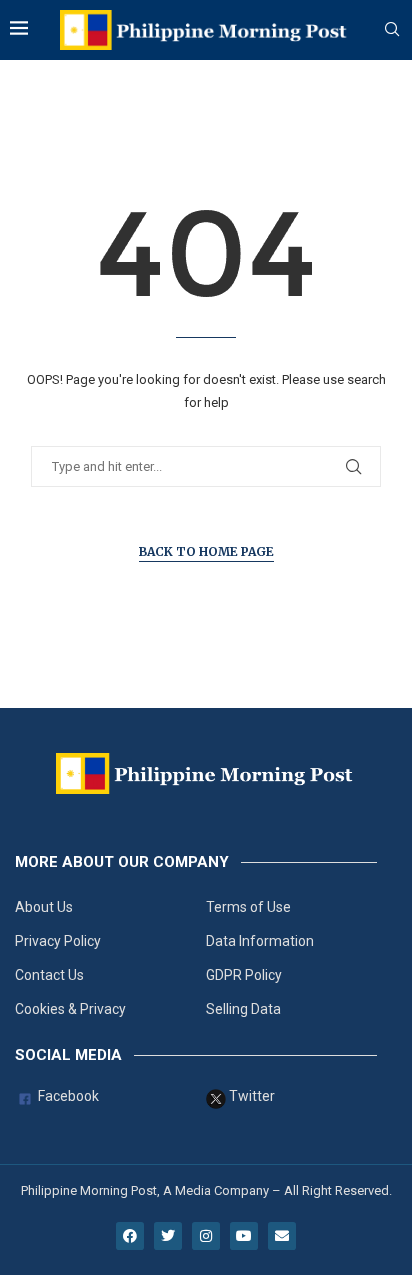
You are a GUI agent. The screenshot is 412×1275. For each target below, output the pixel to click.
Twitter (250, 1096)
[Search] (392, 30)
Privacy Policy (58, 941)
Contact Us (49, 975)
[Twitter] (168, 1236)
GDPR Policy (244, 975)
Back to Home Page (206, 551)
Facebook (67, 1096)
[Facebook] (130, 1236)
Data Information (260, 941)
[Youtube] (244, 1236)
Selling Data (243, 1009)
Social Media (68, 1055)
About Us (44, 907)
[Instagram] (206, 1236)
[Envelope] (282, 1236)
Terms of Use (248, 907)
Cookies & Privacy (70, 1009)
